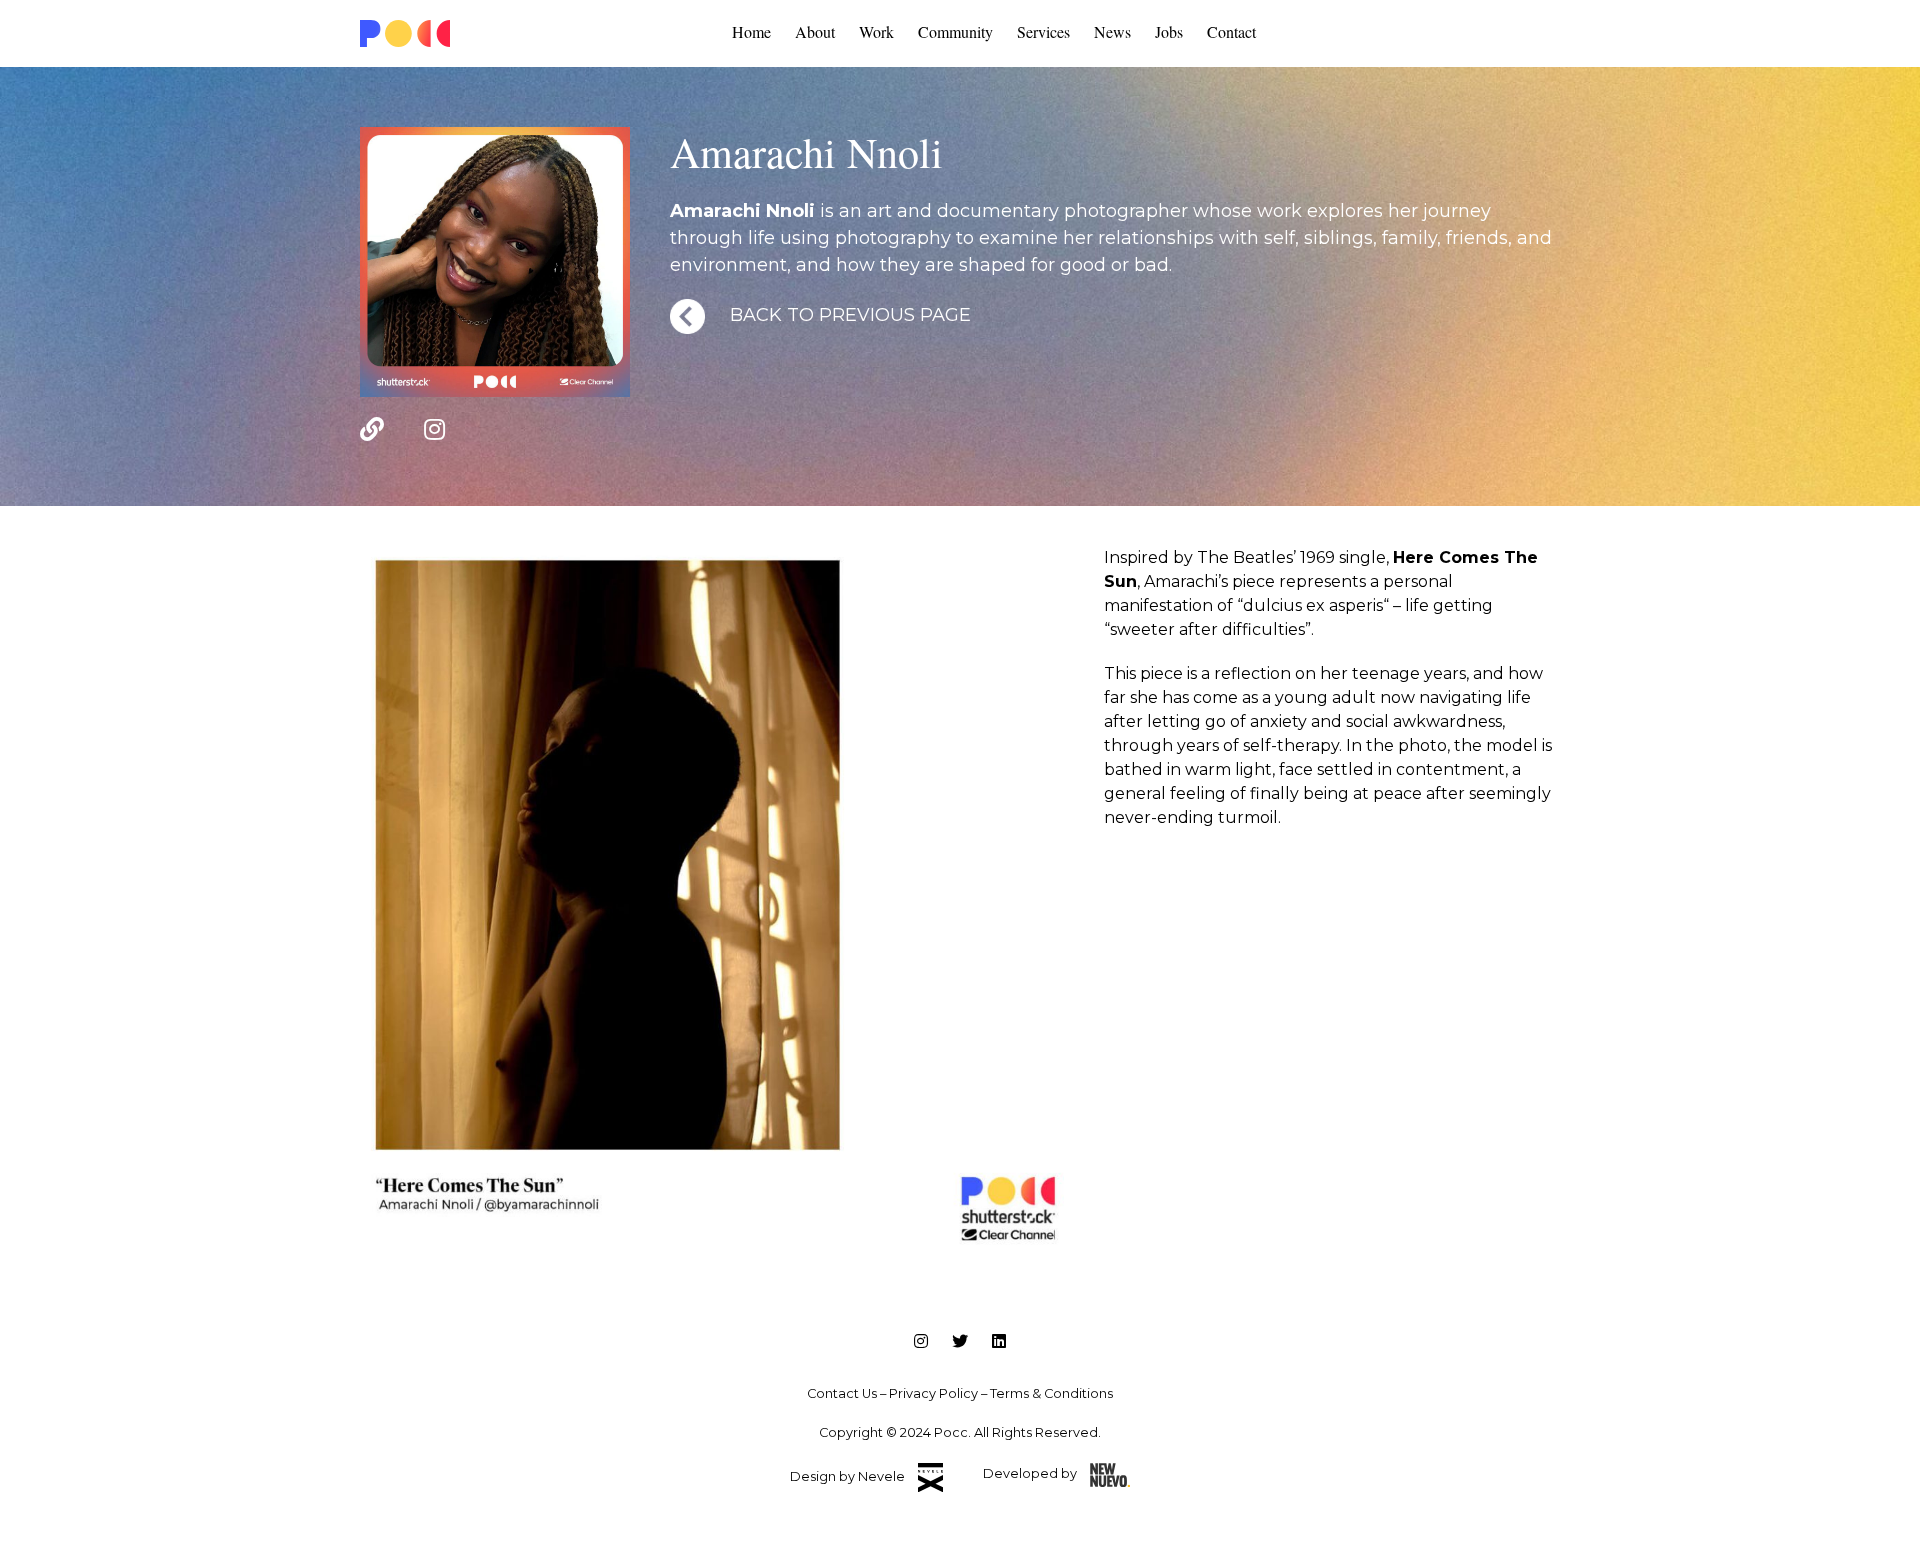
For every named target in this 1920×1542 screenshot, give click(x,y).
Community (955, 31)
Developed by (1031, 1473)
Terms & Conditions (1051, 1393)
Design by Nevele (849, 1476)
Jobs (1169, 31)
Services (1043, 31)
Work (876, 31)
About (815, 31)
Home (751, 31)
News (1112, 31)
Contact (1231, 31)
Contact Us (842, 1393)
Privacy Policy (933, 1393)
